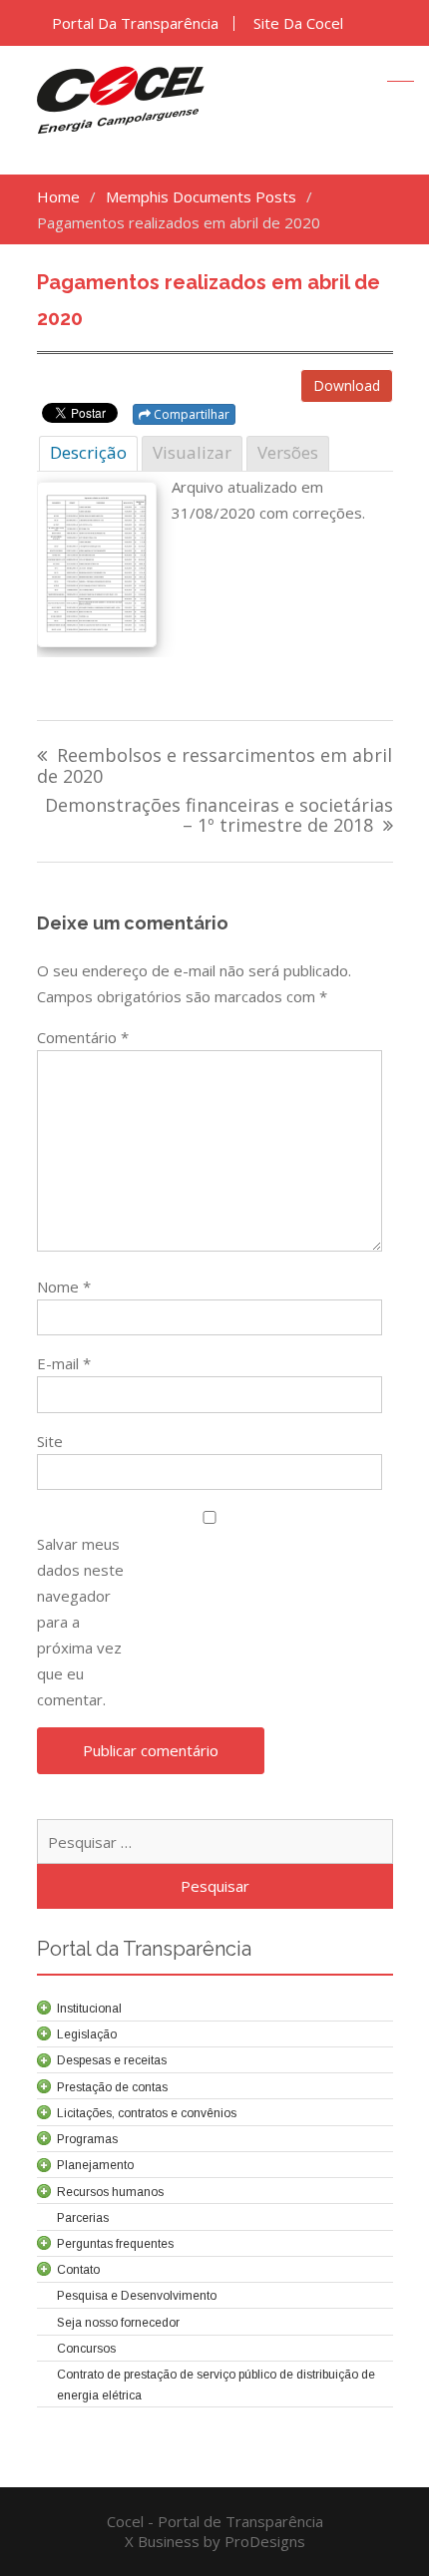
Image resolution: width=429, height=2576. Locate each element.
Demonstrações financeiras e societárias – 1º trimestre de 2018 (219, 816)
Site (50, 1441)
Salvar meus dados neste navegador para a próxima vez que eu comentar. (80, 1622)
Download (347, 385)
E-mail (64, 1363)
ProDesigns (265, 2541)
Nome (64, 1287)
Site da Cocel (298, 23)
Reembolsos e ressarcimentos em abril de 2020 (214, 766)
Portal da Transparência (135, 23)
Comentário (83, 1037)
